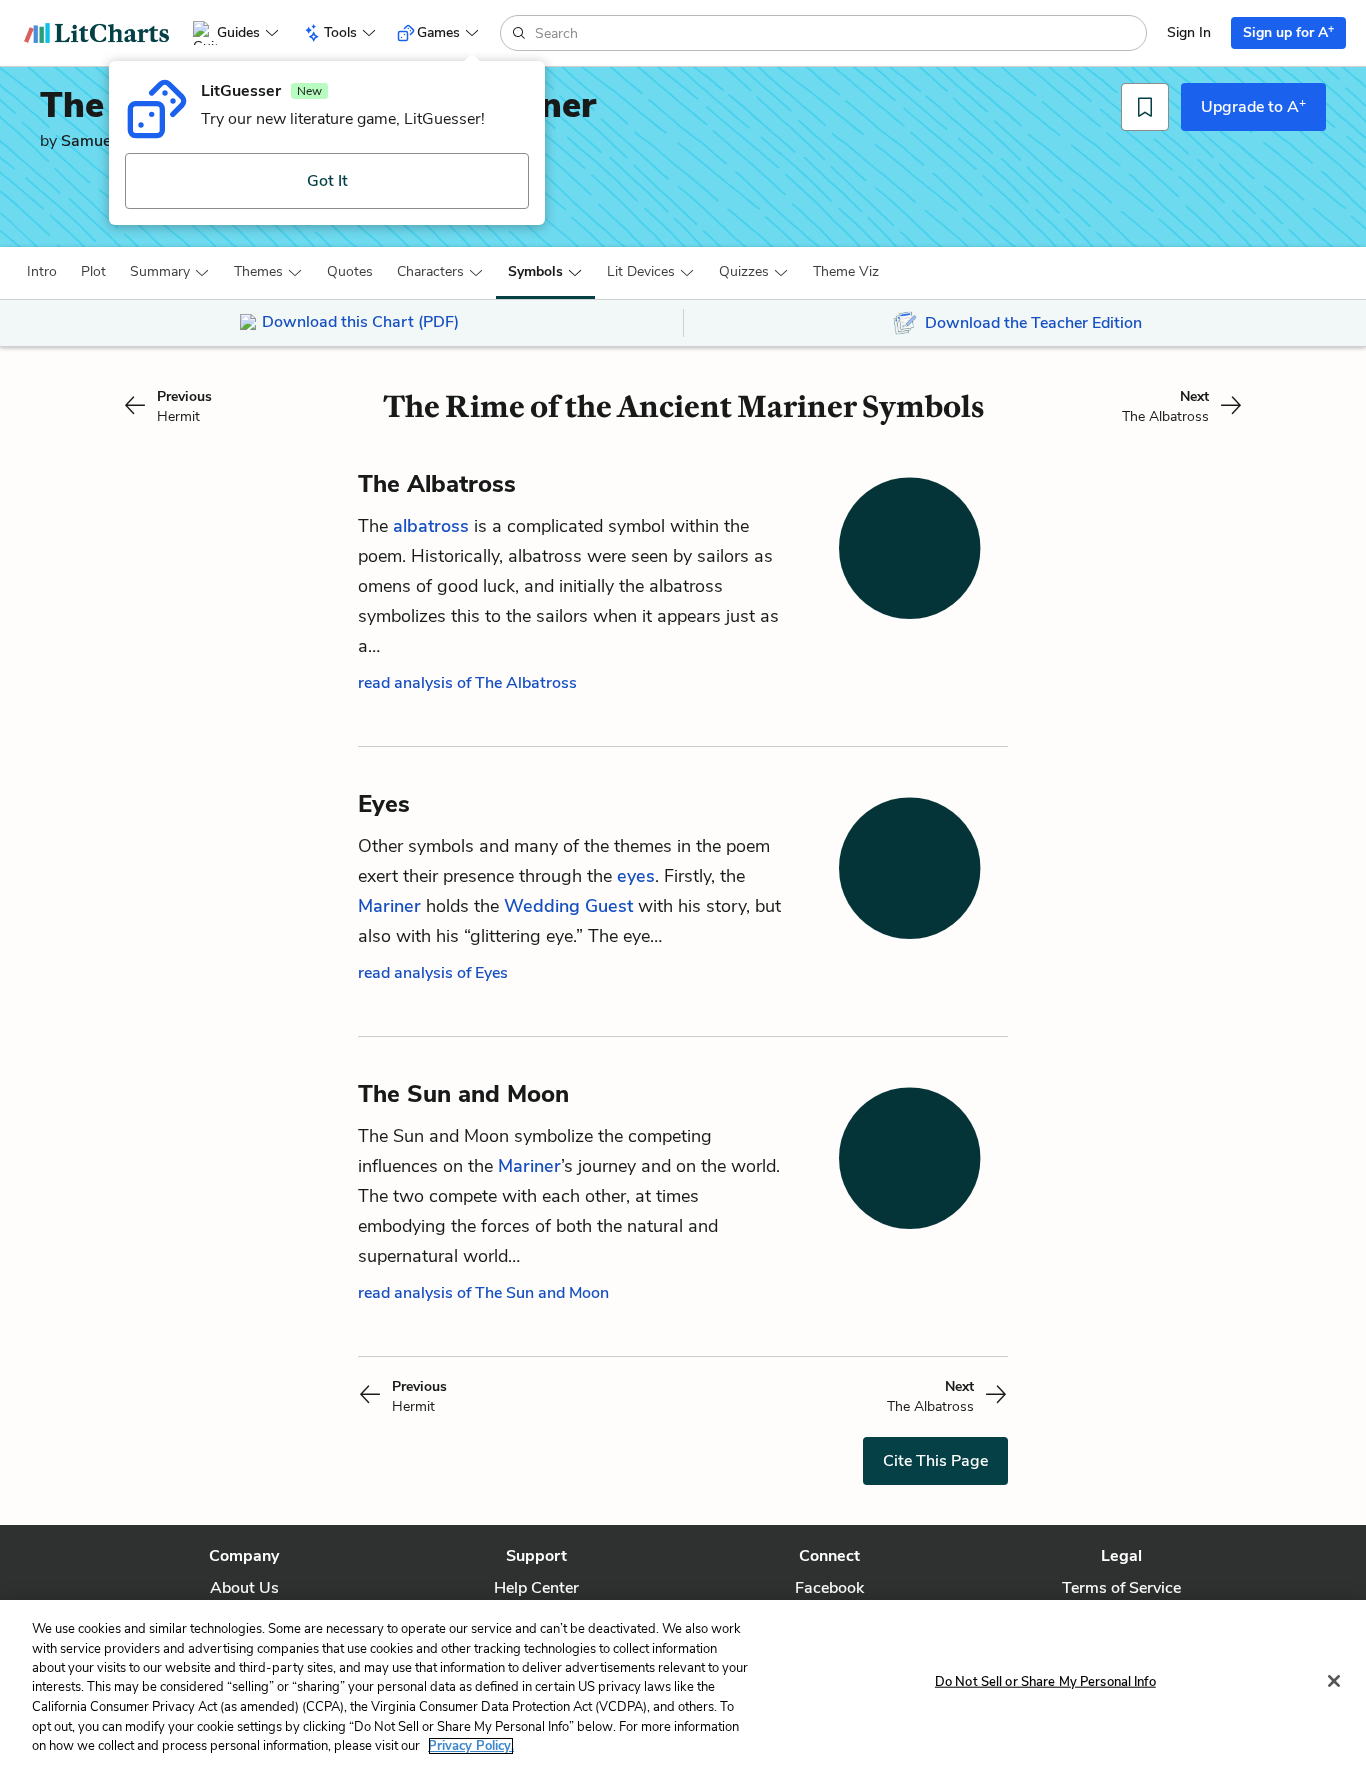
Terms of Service (1121, 1588)
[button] (42, 272)
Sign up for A (1288, 31)
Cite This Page (935, 1461)
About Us (244, 1588)
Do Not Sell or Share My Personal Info (1045, 1681)
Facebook (829, 1588)
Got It (327, 181)
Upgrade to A (1253, 106)
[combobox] (838, 33)
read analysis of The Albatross (467, 683)
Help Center (536, 1588)
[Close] (1334, 1681)
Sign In (1189, 32)
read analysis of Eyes (433, 973)
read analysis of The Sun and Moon (483, 1293)
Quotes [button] (350, 271)
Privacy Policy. (471, 1746)
